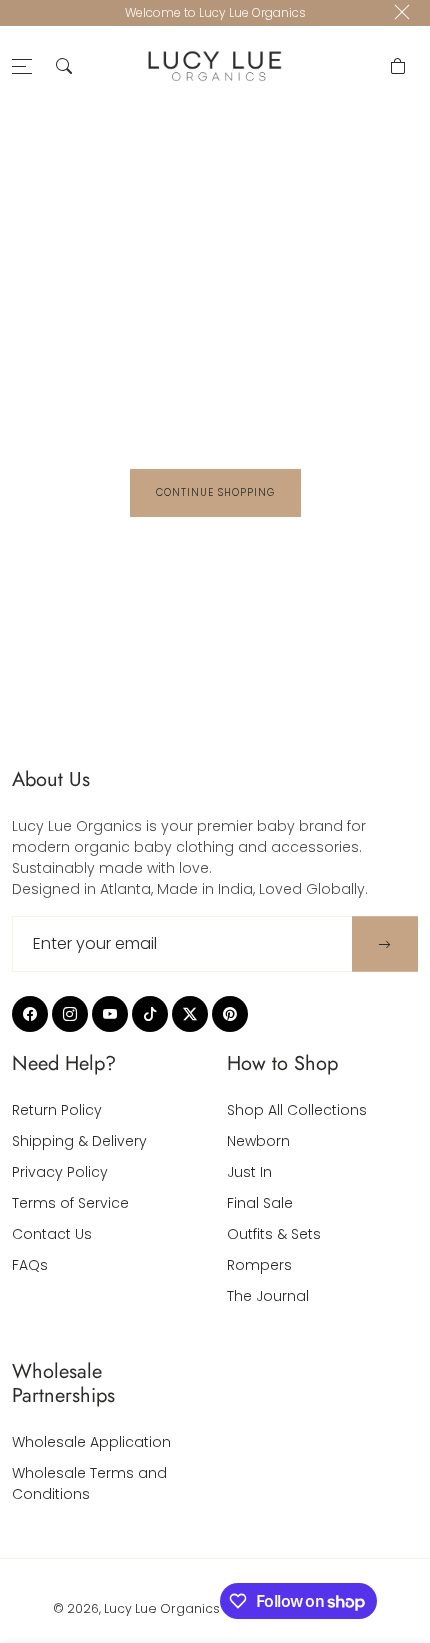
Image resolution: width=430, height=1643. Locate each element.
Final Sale (260, 1203)
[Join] (385, 944)
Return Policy (57, 1110)
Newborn (258, 1141)
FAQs (30, 1265)
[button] (64, 66)
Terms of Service (70, 1203)
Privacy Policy (60, 1172)
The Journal (268, 1296)
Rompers (259, 1265)
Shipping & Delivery (79, 1141)
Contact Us (52, 1234)
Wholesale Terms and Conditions (89, 1483)
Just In (249, 1172)
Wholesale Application (91, 1442)
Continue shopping (215, 492)
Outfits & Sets (274, 1234)
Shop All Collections (297, 1110)
